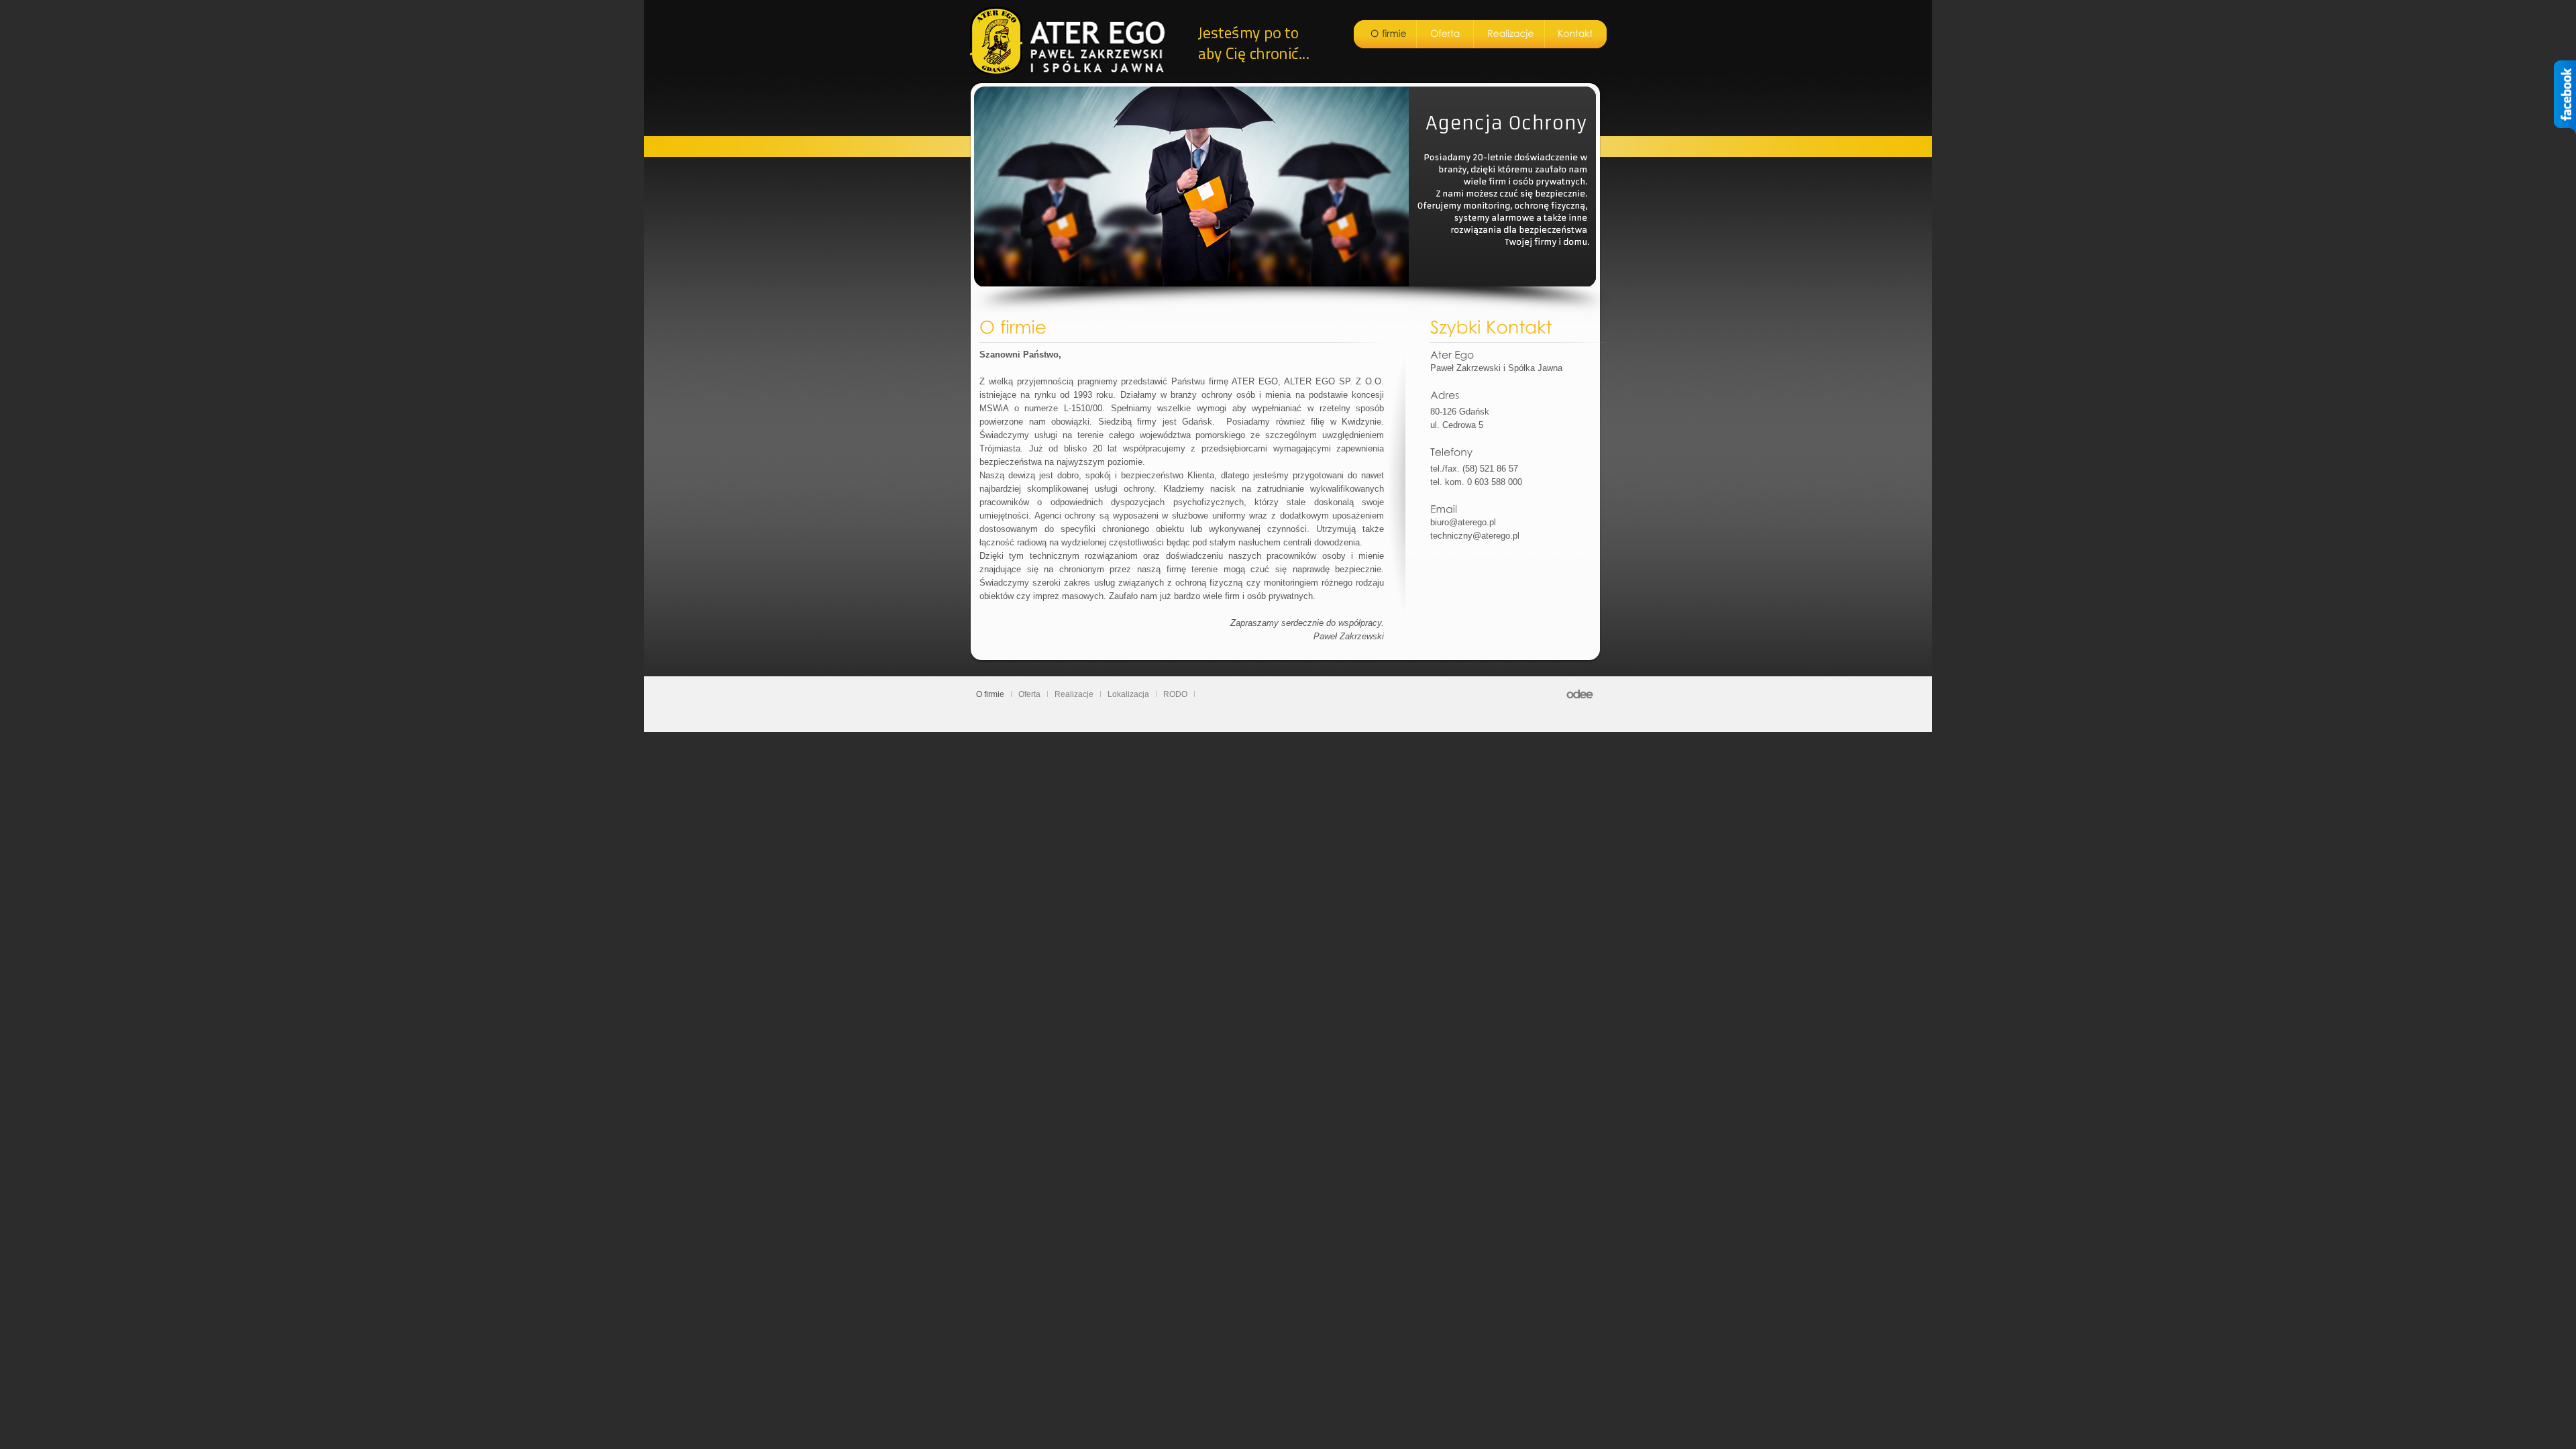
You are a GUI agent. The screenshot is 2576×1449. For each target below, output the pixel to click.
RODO (1175, 694)
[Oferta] (1445, 34)
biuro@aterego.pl (1463, 522)
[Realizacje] (1511, 34)
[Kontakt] (1575, 34)
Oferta (1029, 694)
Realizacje (1074, 694)
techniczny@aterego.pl (1475, 536)
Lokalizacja (1128, 694)
